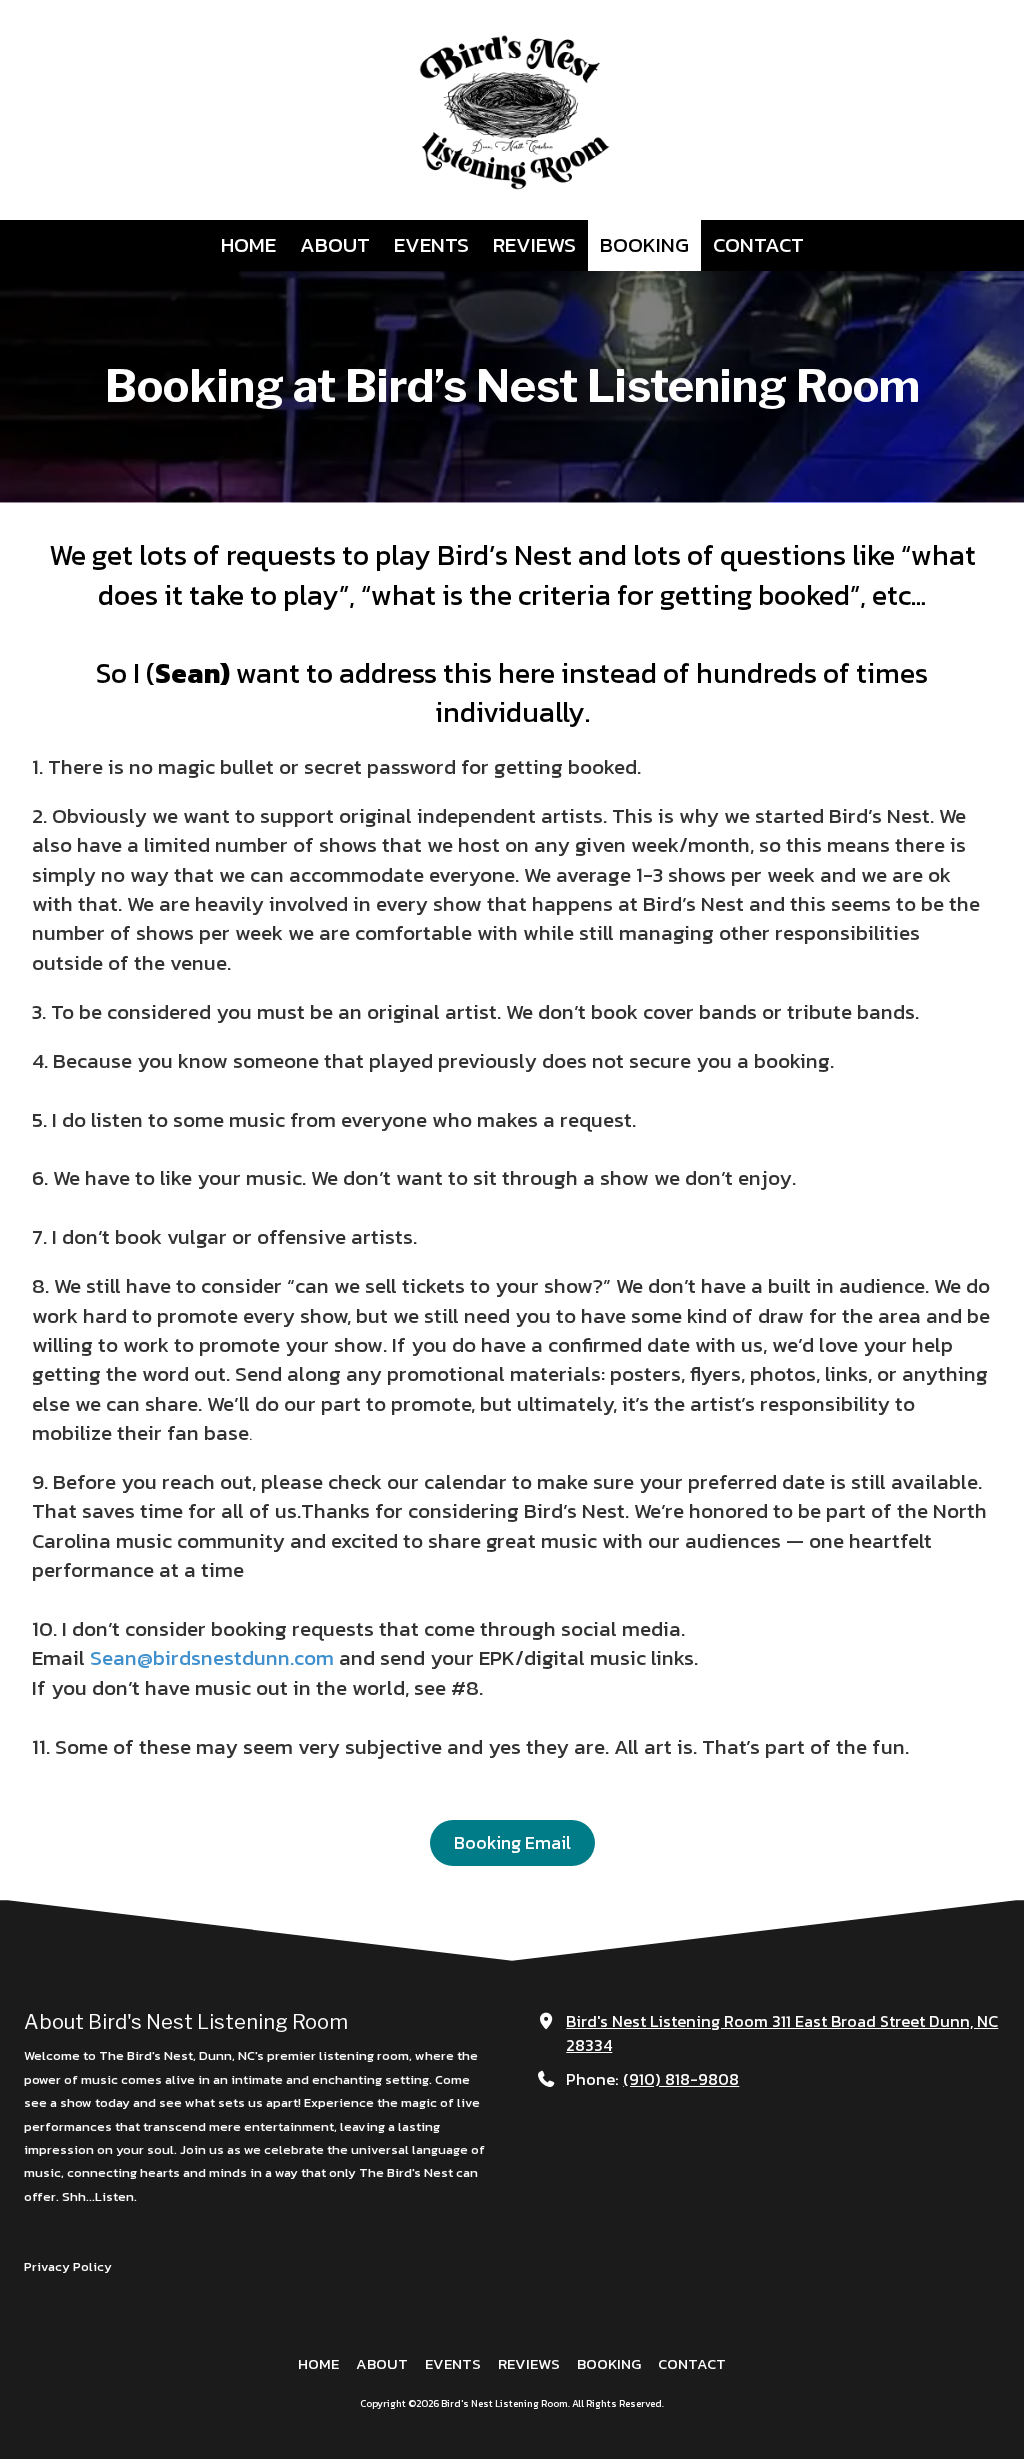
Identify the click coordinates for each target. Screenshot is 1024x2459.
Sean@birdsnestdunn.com (212, 1657)
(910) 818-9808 (681, 2079)
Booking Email (512, 1842)
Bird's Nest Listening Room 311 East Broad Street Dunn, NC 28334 (782, 2033)
